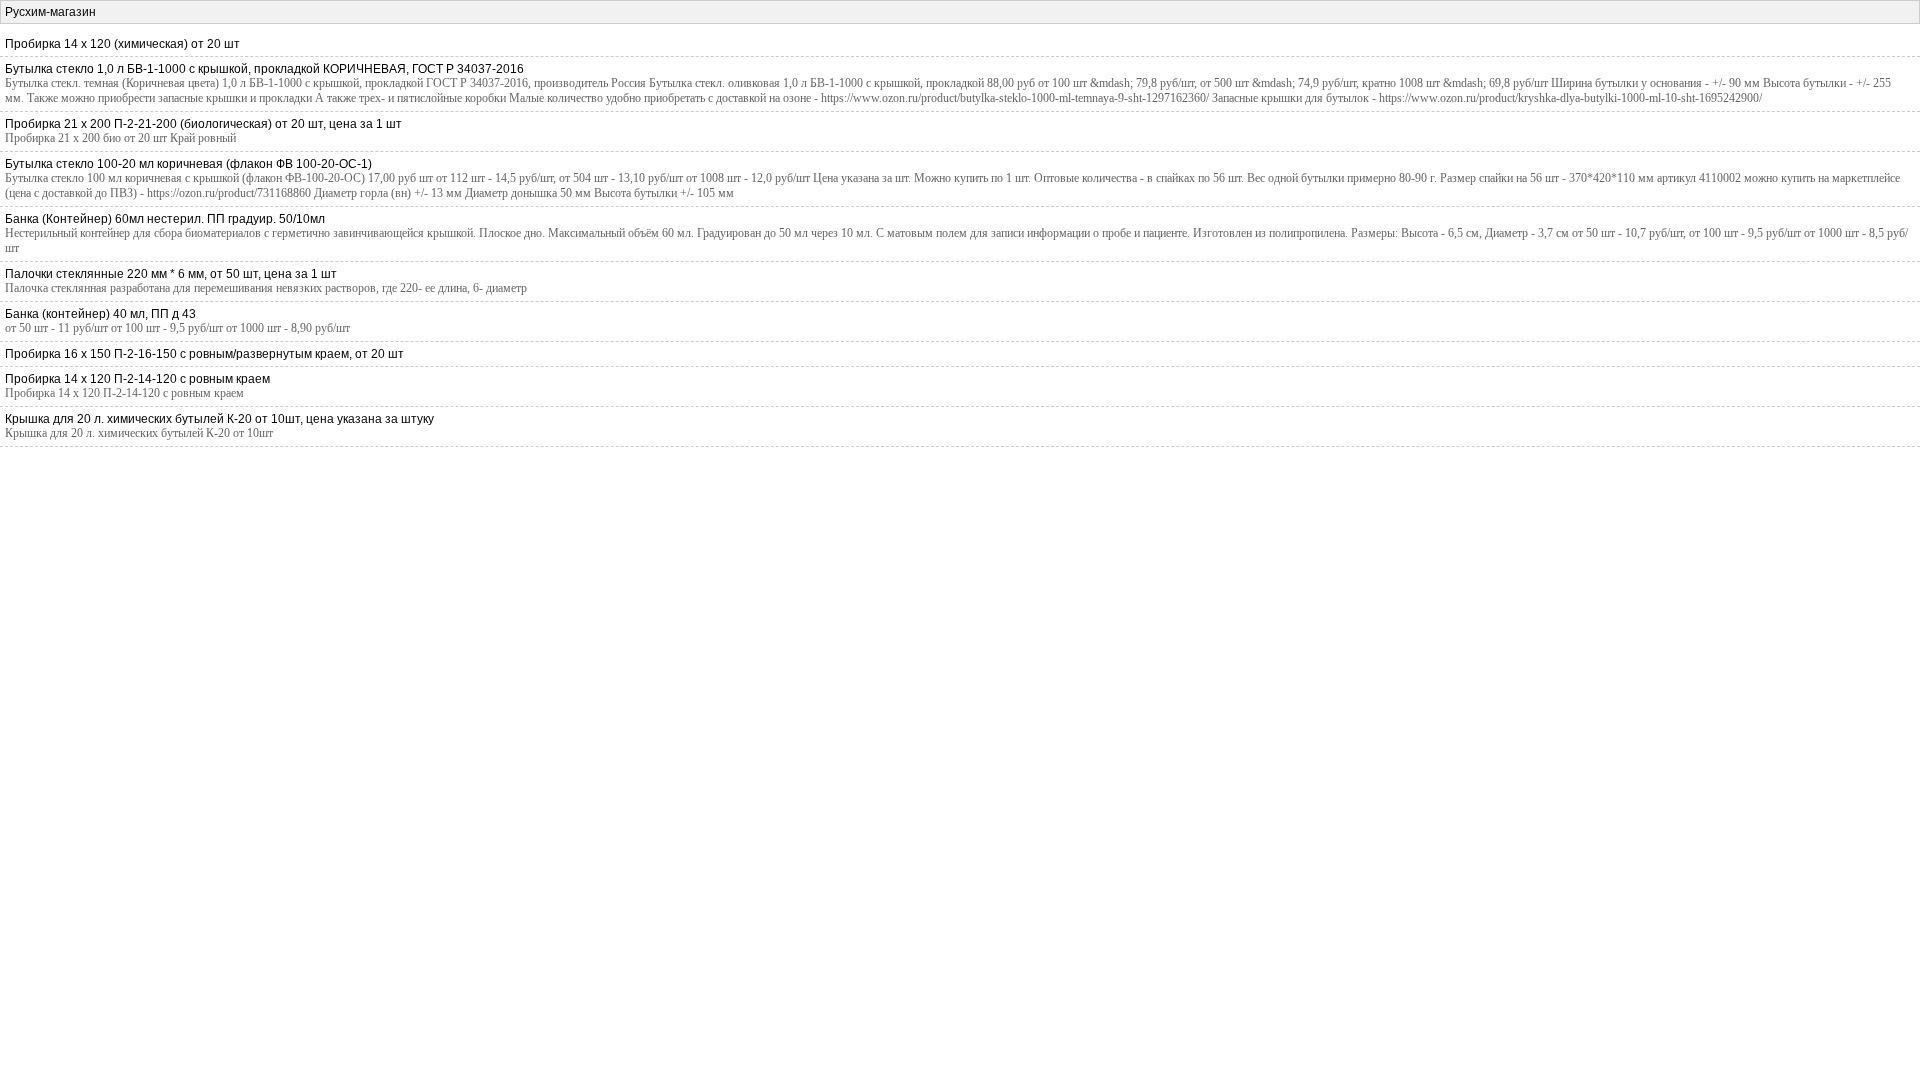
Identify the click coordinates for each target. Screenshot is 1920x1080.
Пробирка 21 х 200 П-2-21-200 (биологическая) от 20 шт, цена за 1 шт (203, 124)
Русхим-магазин (50, 12)
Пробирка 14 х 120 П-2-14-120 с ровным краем (137, 379)
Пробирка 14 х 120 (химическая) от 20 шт (122, 44)
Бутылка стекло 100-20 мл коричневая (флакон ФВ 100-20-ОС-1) (188, 164)
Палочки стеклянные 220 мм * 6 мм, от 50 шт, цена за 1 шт (171, 274)
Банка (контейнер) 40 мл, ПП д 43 (100, 314)
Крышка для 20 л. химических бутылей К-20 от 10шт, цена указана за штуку (219, 419)
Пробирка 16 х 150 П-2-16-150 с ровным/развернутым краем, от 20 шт (204, 354)
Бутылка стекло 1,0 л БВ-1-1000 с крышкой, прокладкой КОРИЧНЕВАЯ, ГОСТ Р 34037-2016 (264, 69)
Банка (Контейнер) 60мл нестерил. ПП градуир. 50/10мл (165, 219)
